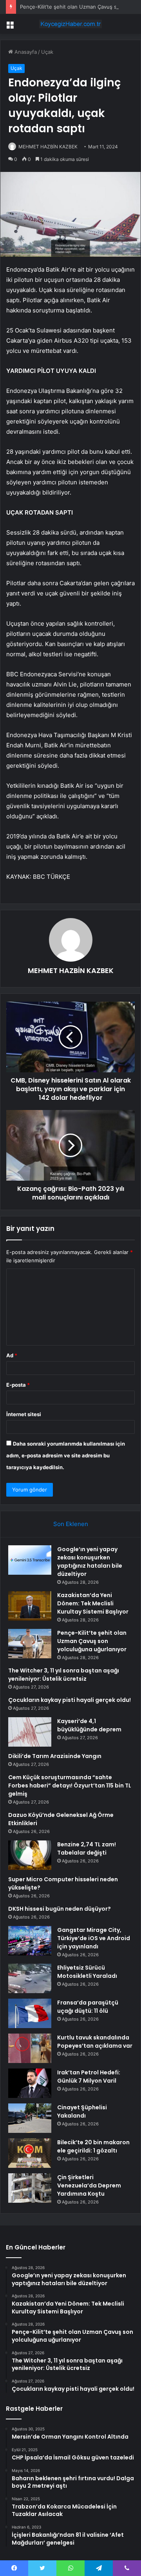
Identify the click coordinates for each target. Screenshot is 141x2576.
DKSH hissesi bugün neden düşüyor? (60, 1909)
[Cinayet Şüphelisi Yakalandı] (30, 2118)
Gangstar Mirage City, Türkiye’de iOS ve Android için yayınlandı (94, 1938)
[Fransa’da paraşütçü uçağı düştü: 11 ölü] (30, 2013)
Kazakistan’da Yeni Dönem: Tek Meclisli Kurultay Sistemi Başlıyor (93, 1603)
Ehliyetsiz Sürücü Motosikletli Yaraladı (87, 1972)
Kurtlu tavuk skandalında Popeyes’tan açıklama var (95, 2042)
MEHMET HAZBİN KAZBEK (48, 147)
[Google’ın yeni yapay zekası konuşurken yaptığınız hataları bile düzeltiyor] (30, 1560)
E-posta (18, 1385)
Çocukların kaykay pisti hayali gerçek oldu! (70, 1700)
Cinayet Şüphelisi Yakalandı (82, 2111)
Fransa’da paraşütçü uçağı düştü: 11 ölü (88, 2007)
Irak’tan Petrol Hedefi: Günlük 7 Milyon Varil (89, 2077)
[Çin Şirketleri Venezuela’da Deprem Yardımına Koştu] (30, 2188)
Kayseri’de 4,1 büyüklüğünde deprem (89, 1725)
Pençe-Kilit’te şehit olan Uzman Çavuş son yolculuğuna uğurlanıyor (92, 1641)
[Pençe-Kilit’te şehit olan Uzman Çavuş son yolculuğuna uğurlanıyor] (30, 1644)
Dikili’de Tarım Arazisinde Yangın (55, 1756)
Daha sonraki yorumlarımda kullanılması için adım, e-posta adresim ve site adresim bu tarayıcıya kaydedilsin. (66, 1455)
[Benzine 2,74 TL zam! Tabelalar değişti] (30, 1855)
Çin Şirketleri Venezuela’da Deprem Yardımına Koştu (89, 2185)
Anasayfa (25, 52)
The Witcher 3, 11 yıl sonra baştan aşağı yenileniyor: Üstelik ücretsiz (64, 1675)
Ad (12, 1355)
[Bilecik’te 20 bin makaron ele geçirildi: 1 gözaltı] (30, 2153)
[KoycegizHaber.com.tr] (70, 24)
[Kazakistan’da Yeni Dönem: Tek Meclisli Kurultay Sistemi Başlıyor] (30, 1606)
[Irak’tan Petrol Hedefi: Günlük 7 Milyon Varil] (30, 2083)
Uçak (47, 52)
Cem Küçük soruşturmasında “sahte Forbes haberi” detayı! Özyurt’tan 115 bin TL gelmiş (70, 1785)
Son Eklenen (71, 1524)
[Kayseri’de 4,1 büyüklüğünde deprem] (30, 1732)
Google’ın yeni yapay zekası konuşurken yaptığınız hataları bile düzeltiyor (90, 1562)
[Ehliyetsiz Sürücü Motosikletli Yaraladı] (30, 1978)
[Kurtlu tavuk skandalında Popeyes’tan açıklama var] (30, 2048)
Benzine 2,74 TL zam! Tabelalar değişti (87, 1848)
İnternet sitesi (24, 1414)
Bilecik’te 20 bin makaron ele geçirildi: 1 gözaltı (93, 2146)
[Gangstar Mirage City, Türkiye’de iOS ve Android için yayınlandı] (30, 1941)
